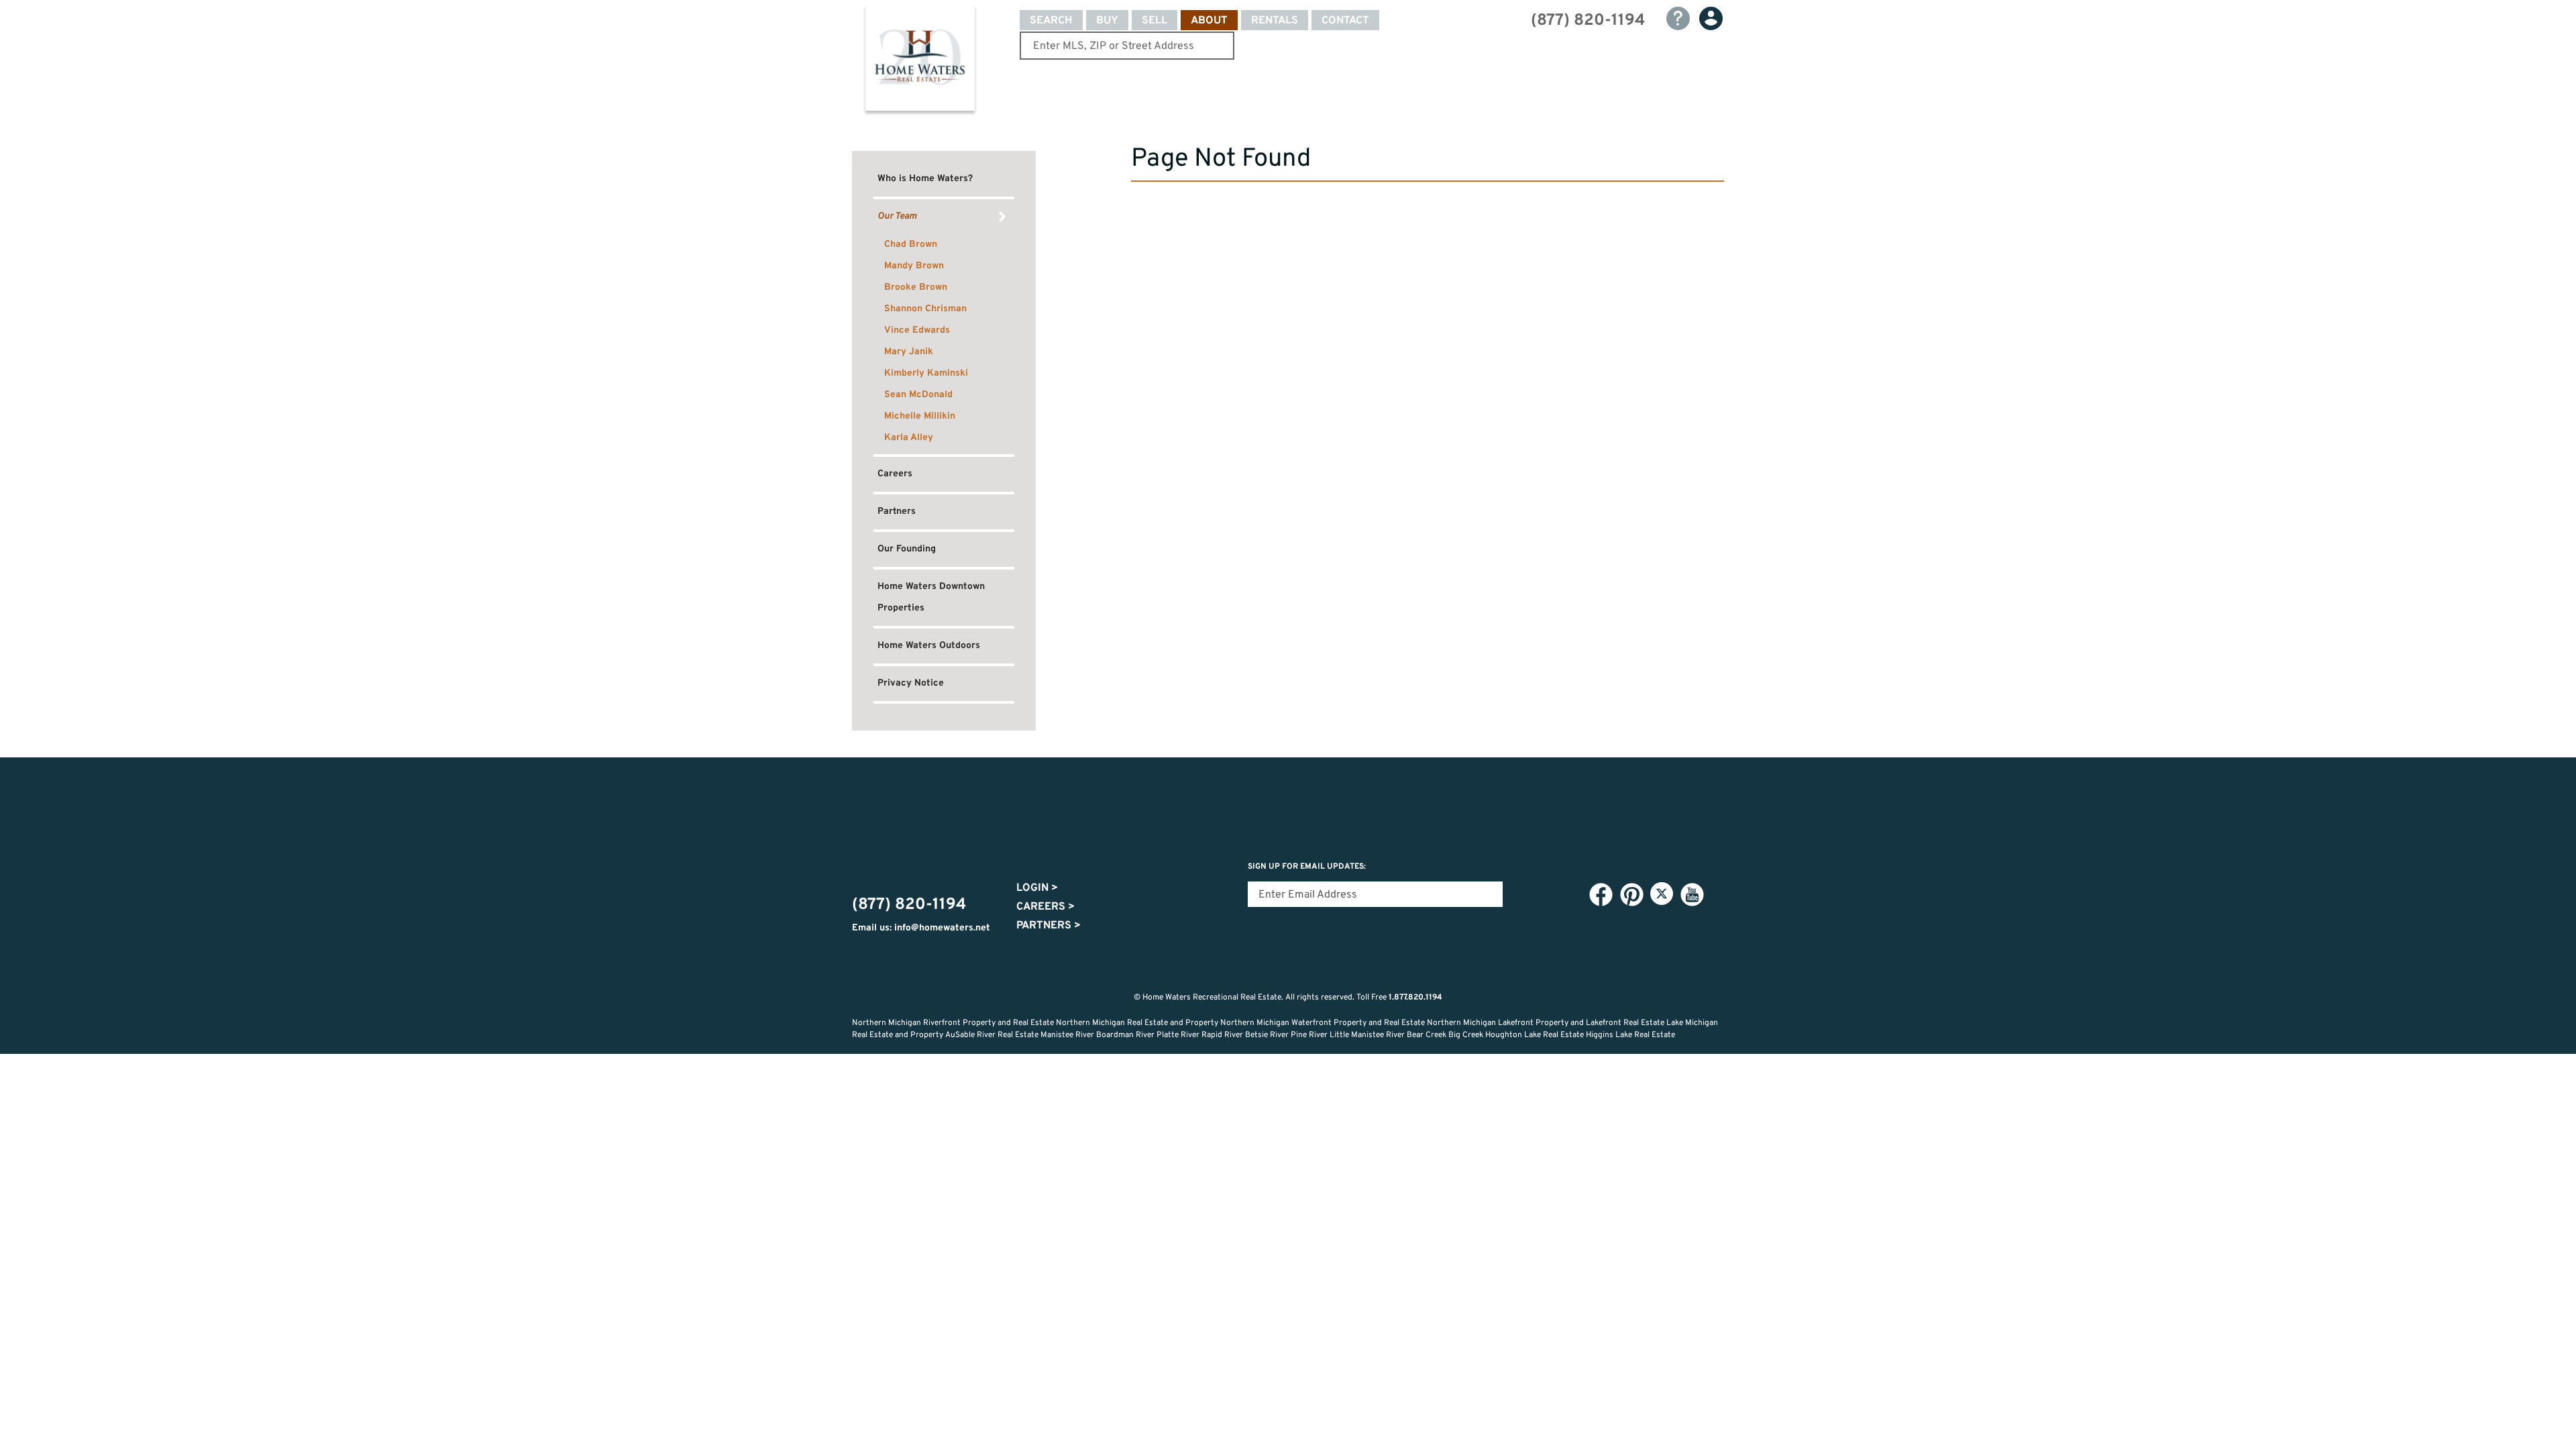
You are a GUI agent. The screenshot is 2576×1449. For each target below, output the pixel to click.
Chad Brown (911, 245)
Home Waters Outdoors (929, 646)
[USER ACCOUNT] (1711, 18)
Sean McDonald (918, 395)
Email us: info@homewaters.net (921, 928)
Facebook (1601, 894)
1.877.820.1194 (1415, 998)
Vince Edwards (917, 330)
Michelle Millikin (920, 416)
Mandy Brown (914, 266)
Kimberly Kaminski (926, 373)
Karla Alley (909, 438)
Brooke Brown (916, 287)
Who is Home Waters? (925, 179)
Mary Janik (909, 352)
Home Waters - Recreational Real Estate (920, 62)
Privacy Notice (911, 683)
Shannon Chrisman (925, 309)
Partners (897, 512)
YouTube (1692, 894)
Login (1037, 888)
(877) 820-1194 (1588, 21)
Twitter (1662, 894)
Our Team (897, 216)
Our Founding (907, 549)
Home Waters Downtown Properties (931, 597)
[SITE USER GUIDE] (1678, 18)
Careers (895, 474)
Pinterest (1631, 894)
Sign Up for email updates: (1307, 867)
